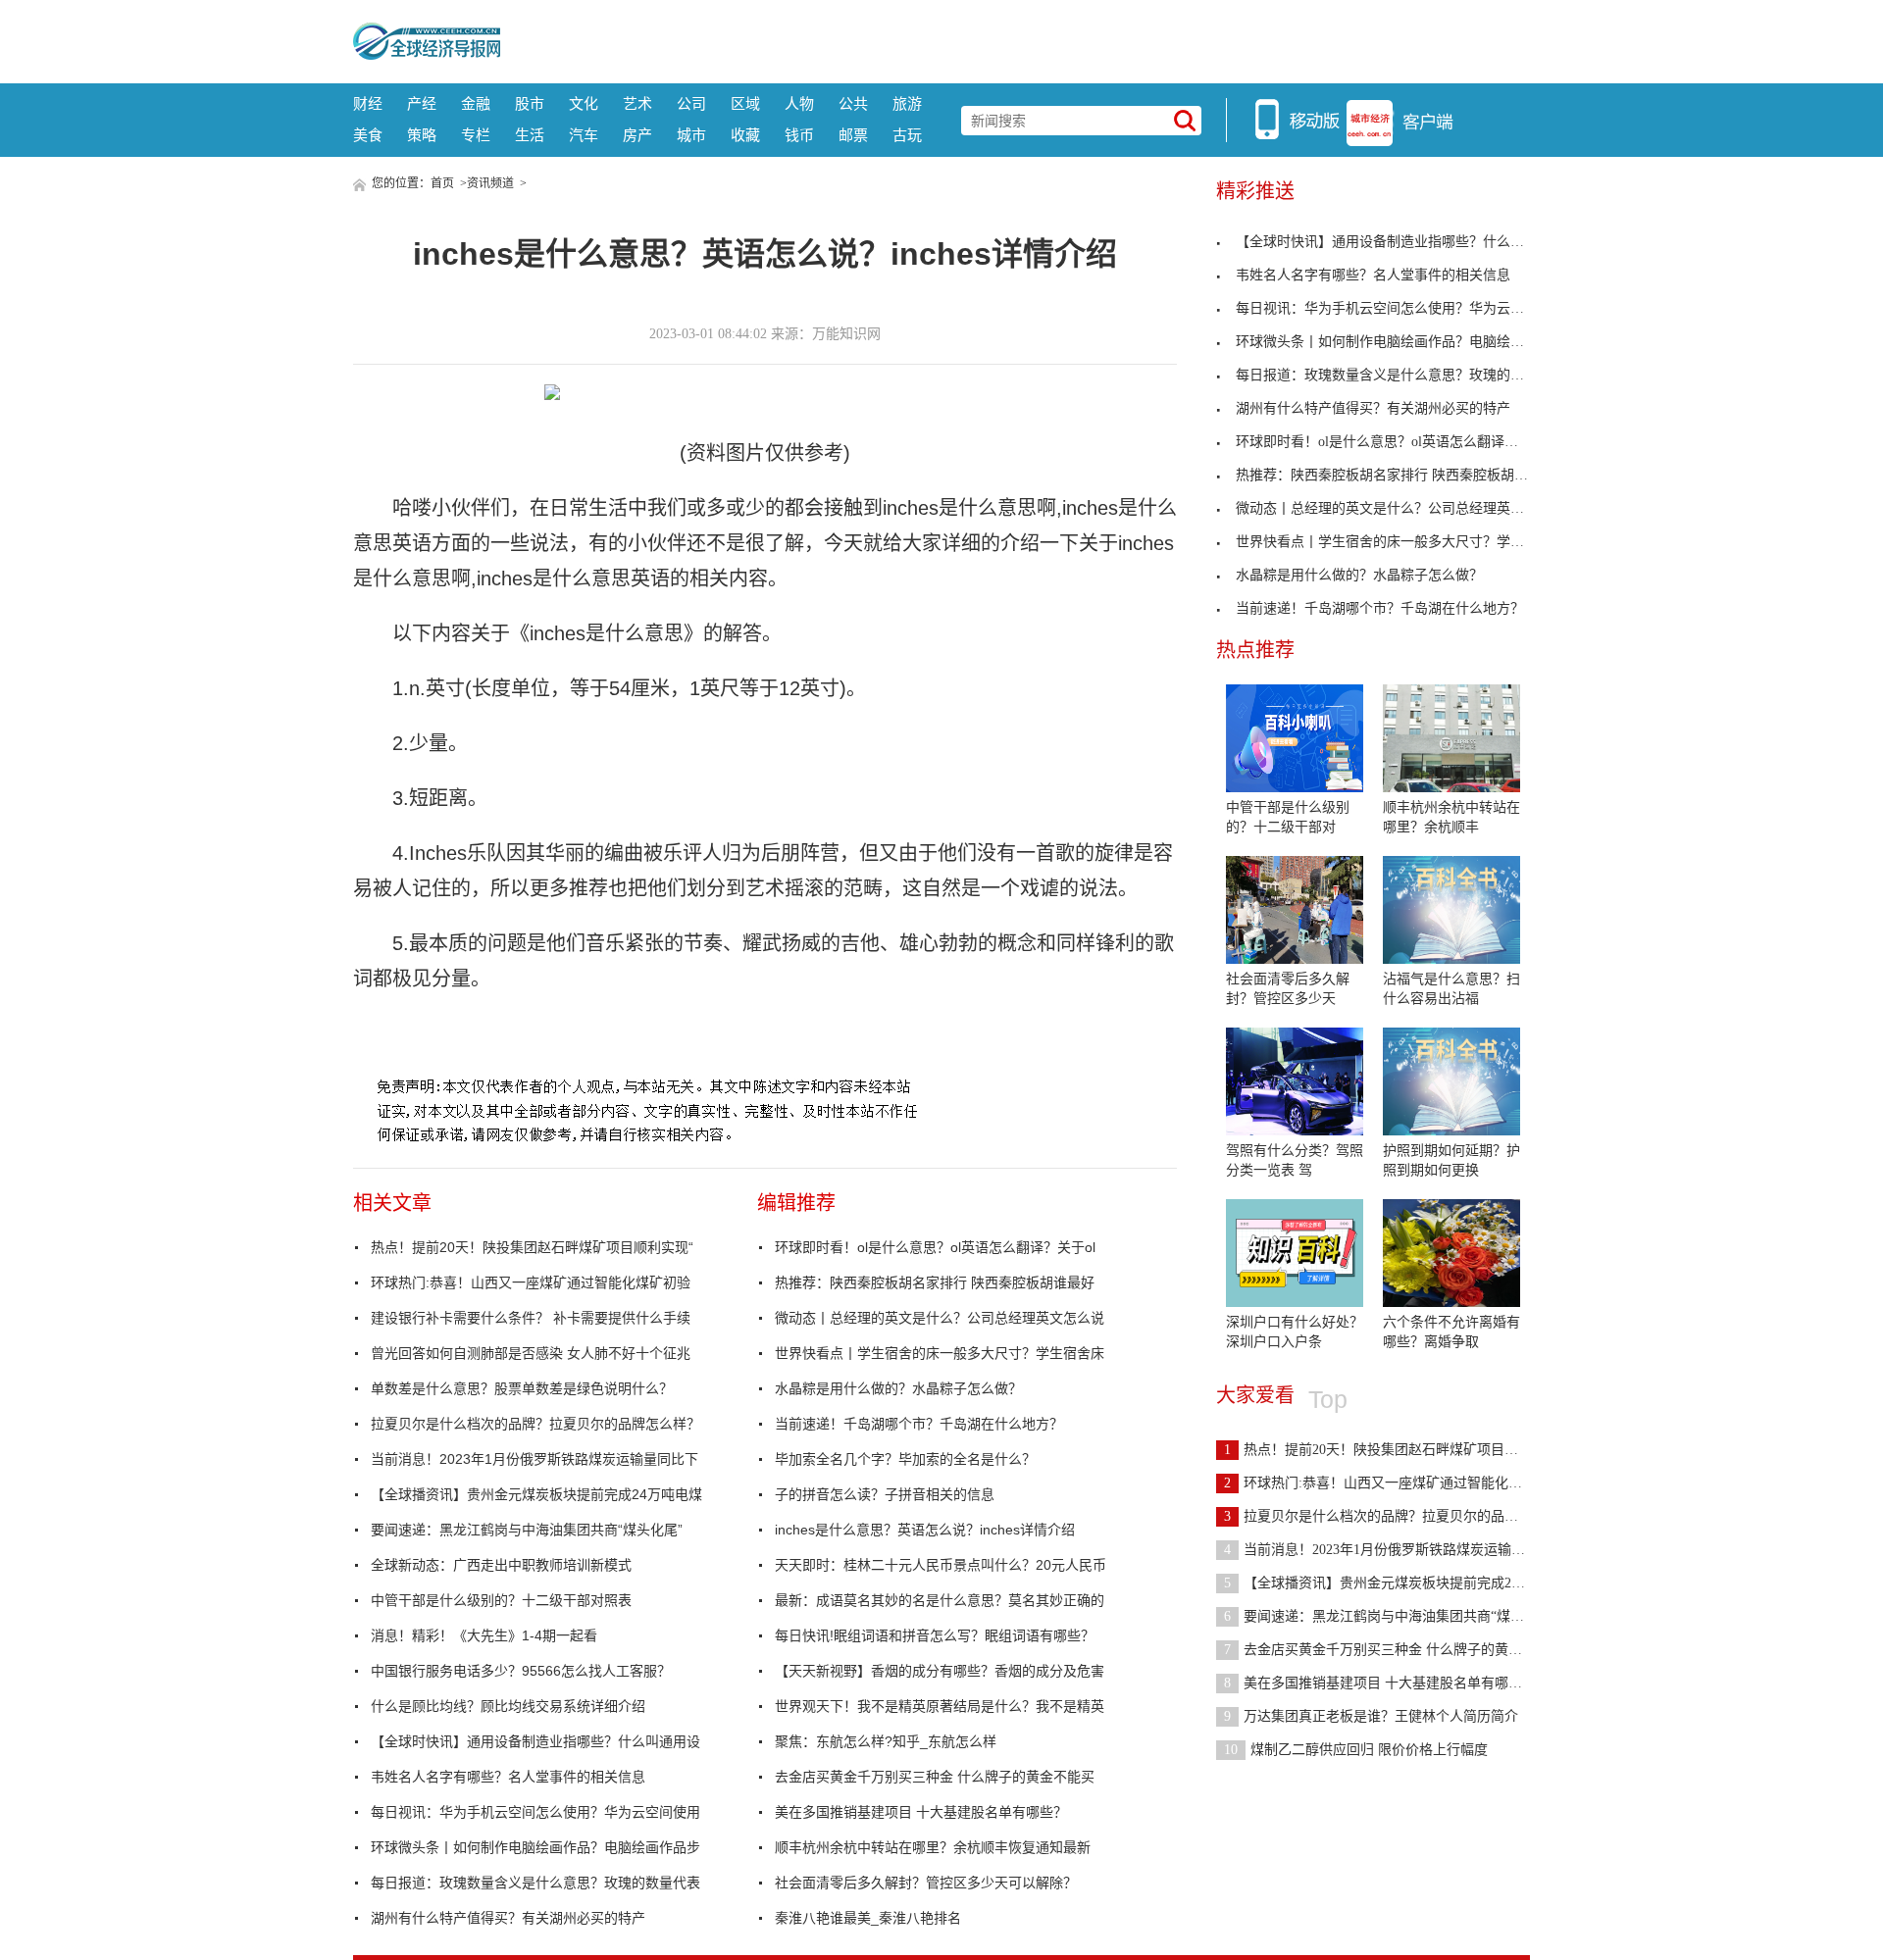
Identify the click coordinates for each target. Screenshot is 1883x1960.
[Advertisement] (1015, 39)
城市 (691, 135)
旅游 (907, 103)
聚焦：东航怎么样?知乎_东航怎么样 (886, 1741)
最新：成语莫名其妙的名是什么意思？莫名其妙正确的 (940, 1600)
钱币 (799, 135)
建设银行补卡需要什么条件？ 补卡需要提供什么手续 (531, 1318)
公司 (691, 103)
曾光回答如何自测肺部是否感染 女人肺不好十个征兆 (531, 1353)
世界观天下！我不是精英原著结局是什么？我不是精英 (940, 1706)
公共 (853, 103)
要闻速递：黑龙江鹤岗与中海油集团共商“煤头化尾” (527, 1530)
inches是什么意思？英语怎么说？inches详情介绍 (925, 1530)
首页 (442, 183)
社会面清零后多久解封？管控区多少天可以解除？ (926, 1883)
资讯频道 (490, 183)
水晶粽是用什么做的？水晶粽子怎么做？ (898, 1388)
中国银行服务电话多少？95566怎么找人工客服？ (521, 1671)
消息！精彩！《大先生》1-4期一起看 (484, 1635)
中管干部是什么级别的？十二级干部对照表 (501, 1600)
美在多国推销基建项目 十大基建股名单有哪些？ (921, 1812)
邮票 (853, 135)
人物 (799, 103)
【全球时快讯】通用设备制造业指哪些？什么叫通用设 (535, 1741)
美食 (368, 135)
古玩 (907, 135)
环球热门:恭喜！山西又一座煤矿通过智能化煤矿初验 (531, 1282)
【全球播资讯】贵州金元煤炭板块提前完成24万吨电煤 (536, 1494)
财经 (368, 103)
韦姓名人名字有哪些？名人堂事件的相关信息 (508, 1777)
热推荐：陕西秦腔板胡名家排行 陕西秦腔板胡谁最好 (935, 1282)
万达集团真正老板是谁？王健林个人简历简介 (1371, 1716)
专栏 (476, 135)
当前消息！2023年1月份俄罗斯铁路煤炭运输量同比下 (534, 1459)
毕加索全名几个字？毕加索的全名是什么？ (905, 1459)
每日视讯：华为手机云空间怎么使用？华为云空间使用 (535, 1812)
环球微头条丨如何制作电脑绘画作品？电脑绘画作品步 (535, 1847)
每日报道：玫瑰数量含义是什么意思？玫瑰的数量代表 (535, 1883)
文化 (584, 103)
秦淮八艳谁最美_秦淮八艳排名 (868, 1918)
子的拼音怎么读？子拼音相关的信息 (885, 1494)
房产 (637, 135)
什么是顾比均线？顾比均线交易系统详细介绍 (508, 1706)
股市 (530, 103)
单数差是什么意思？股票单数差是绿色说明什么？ (522, 1388)
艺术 (637, 103)
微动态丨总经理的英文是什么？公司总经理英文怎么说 (940, 1318)
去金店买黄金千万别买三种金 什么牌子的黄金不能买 (935, 1777)
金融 (476, 103)
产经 (422, 103)
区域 (745, 103)
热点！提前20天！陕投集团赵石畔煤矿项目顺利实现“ (532, 1247)
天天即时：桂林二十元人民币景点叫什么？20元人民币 (941, 1565)
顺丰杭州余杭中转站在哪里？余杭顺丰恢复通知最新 (933, 1847)
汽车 (584, 135)
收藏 (745, 135)
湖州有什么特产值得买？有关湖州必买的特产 (508, 1918)
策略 (422, 135)
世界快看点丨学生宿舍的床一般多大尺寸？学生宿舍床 (940, 1353)
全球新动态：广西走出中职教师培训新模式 (501, 1565)
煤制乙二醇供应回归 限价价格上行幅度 (1356, 1750)
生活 (530, 135)
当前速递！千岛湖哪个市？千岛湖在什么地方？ (919, 1424)
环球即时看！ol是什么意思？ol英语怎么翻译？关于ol (935, 1247)
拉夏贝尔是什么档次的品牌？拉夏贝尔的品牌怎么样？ (535, 1424)
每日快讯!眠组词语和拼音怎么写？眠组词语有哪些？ (935, 1635)
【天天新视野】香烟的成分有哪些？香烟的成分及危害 (940, 1671)
